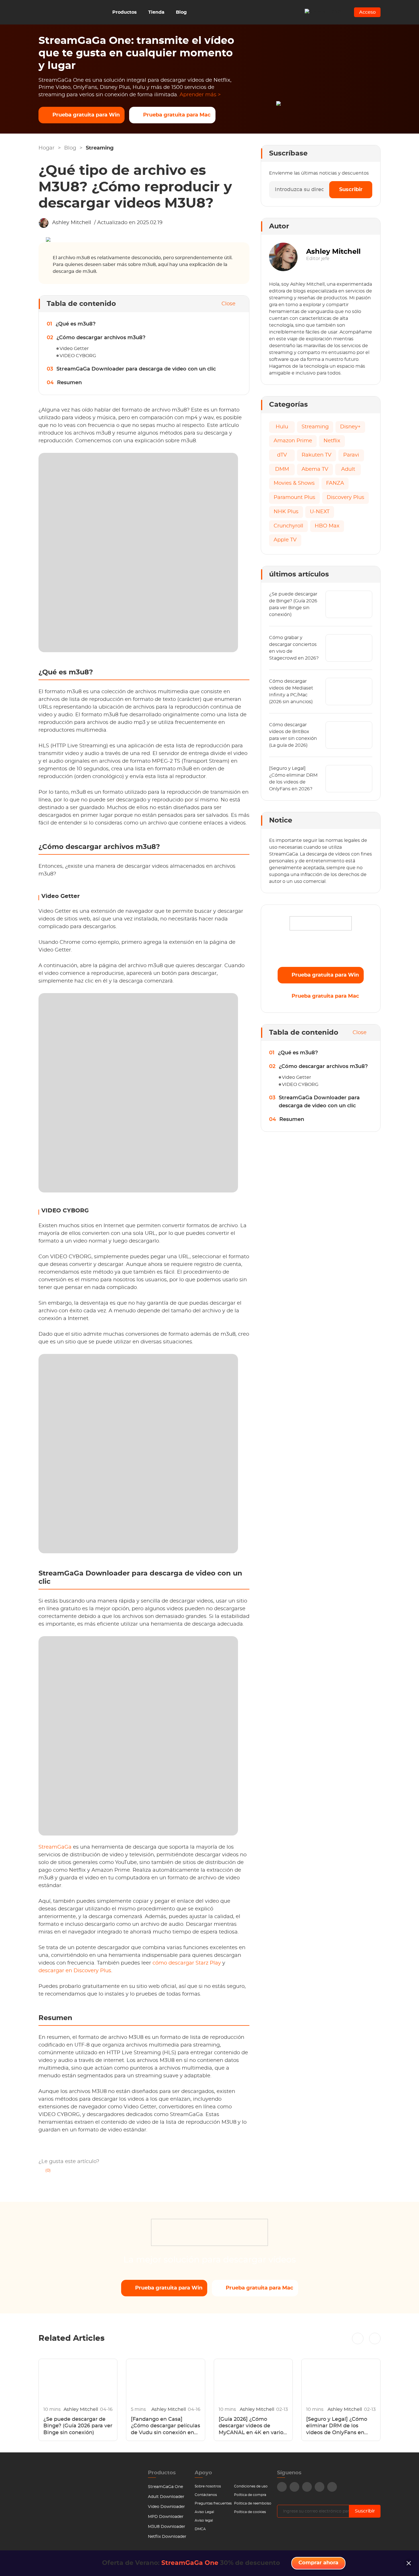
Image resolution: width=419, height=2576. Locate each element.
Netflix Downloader (167, 2537)
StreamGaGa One (165, 2487)
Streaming (100, 148)
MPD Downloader (166, 2517)
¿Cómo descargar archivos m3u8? (101, 338)
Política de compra (250, 2495)
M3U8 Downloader (167, 2527)
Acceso (367, 12)
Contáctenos (206, 2495)
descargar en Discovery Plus (75, 1971)
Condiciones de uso (251, 2486)
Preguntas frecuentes (213, 2503)
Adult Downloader (166, 2497)
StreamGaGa (55, 1847)
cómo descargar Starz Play (187, 1963)
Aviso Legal (204, 2512)
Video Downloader (166, 2507)
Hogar (46, 148)
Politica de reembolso (253, 2503)
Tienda (156, 12)
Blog (181, 12)
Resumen (69, 383)
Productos (125, 12)
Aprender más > (200, 95)
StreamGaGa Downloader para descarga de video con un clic (136, 369)
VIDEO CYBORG (78, 356)
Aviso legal (204, 2520)
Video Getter (74, 349)
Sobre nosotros (208, 2486)
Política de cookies (250, 2512)
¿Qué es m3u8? (76, 324)
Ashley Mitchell (72, 223)
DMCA (200, 2529)
